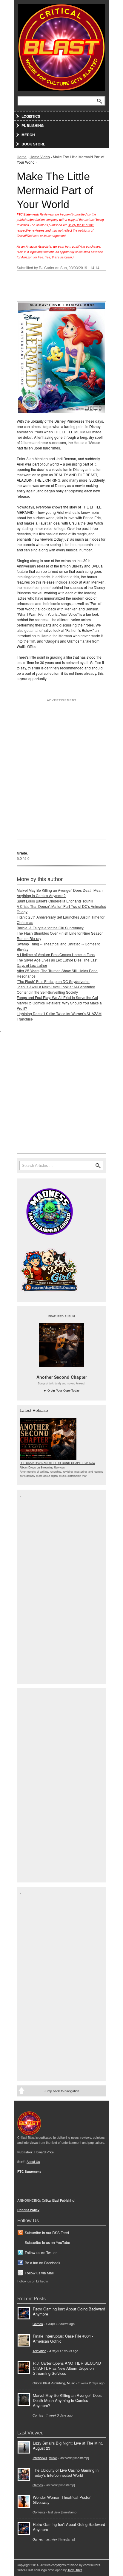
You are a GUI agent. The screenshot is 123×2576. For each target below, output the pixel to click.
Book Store (33, 144)
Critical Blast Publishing (49, 2383)
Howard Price (44, 2152)
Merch (28, 135)
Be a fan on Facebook (43, 2263)
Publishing (33, 125)
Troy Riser (75, 2570)
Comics (38, 2415)
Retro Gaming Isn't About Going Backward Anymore (69, 2311)
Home (22, 157)
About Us (33, 2162)
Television (39, 2351)
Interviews (40, 2458)
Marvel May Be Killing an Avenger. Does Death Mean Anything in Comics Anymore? (60, 893)
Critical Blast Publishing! (59, 2200)
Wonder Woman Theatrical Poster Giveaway (62, 2500)
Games (38, 2324)
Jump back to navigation (61, 2091)
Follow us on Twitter (41, 2252)
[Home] (61, 46)
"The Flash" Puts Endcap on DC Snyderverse (53, 981)
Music (71, 2383)
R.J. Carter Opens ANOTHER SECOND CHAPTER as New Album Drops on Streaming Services (57, 1465)
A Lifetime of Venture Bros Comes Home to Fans (56, 954)
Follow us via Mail (39, 2273)
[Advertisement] (61, 772)
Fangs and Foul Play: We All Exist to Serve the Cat (57, 997)
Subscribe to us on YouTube (47, 2242)
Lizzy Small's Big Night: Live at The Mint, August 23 (68, 2445)
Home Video (40, 157)
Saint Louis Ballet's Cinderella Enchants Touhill (55, 901)
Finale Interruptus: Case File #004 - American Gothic (63, 2338)
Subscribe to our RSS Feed (47, 2233)
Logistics (31, 116)
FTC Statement (29, 2171)
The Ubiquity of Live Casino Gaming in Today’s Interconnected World (66, 2473)
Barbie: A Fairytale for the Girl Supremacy (50, 928)
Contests (39, 2512)
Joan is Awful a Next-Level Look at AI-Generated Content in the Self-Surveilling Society (56, 989)
